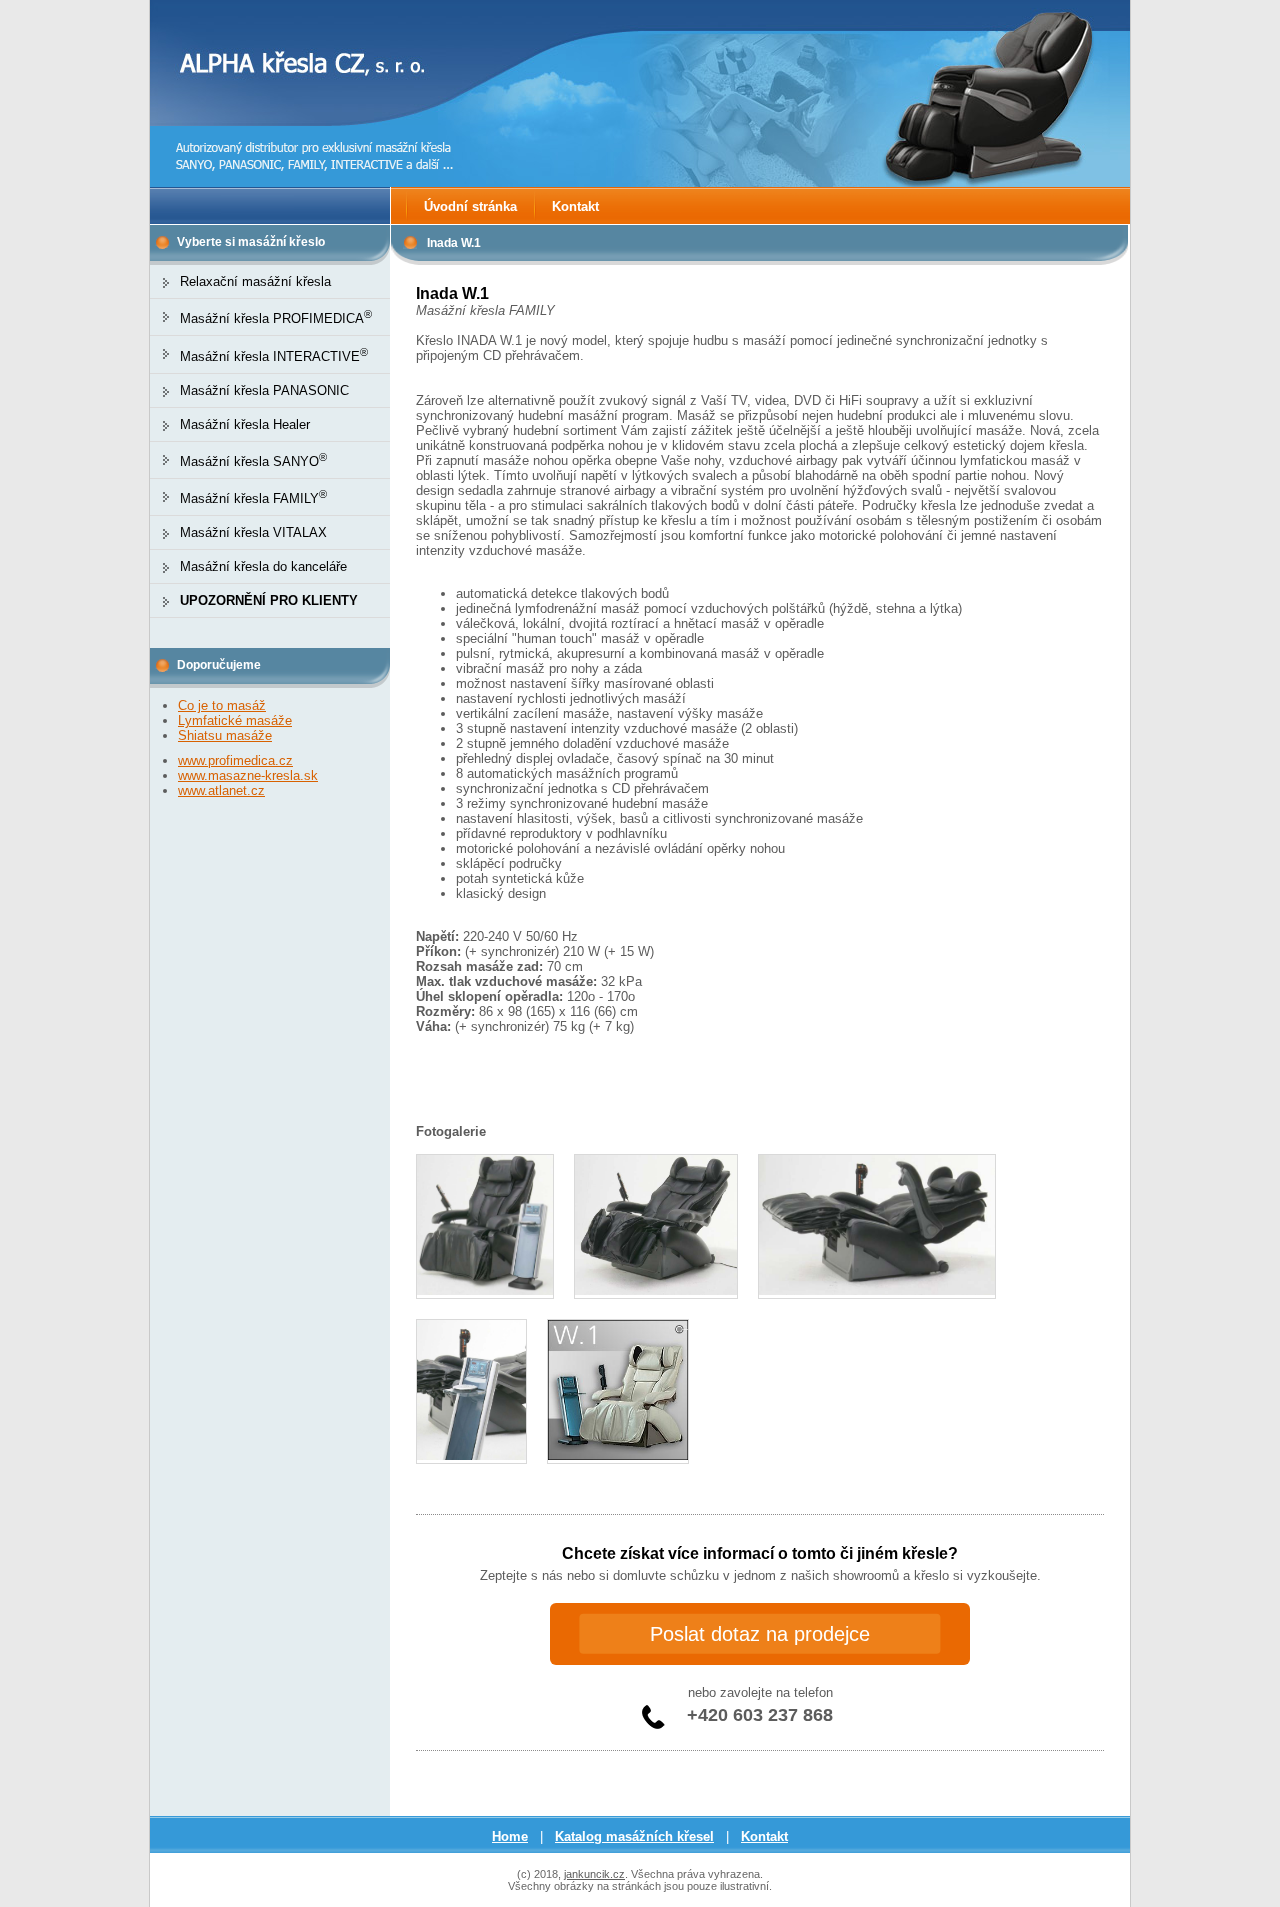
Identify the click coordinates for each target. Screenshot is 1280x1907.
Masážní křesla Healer (245, 424)
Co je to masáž (222, 705)
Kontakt (575, 206)
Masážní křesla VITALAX (253, 532)
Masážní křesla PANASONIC (264, 390)
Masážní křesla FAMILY (253, 498)
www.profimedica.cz (235, 760)
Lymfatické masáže (235, 720)
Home (510, 1836)
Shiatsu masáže (225, 735)
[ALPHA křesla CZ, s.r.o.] (302, 120)
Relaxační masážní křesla (255, 281)
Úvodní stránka (470, 206)
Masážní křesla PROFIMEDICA (276, 318)
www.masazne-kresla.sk (248, 775)
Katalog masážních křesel (634, 1836)
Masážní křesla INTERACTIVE (274, 356)
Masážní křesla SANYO (253, 461)
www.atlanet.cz (221, 790)
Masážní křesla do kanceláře (263, 566)
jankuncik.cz (594, 1874)
